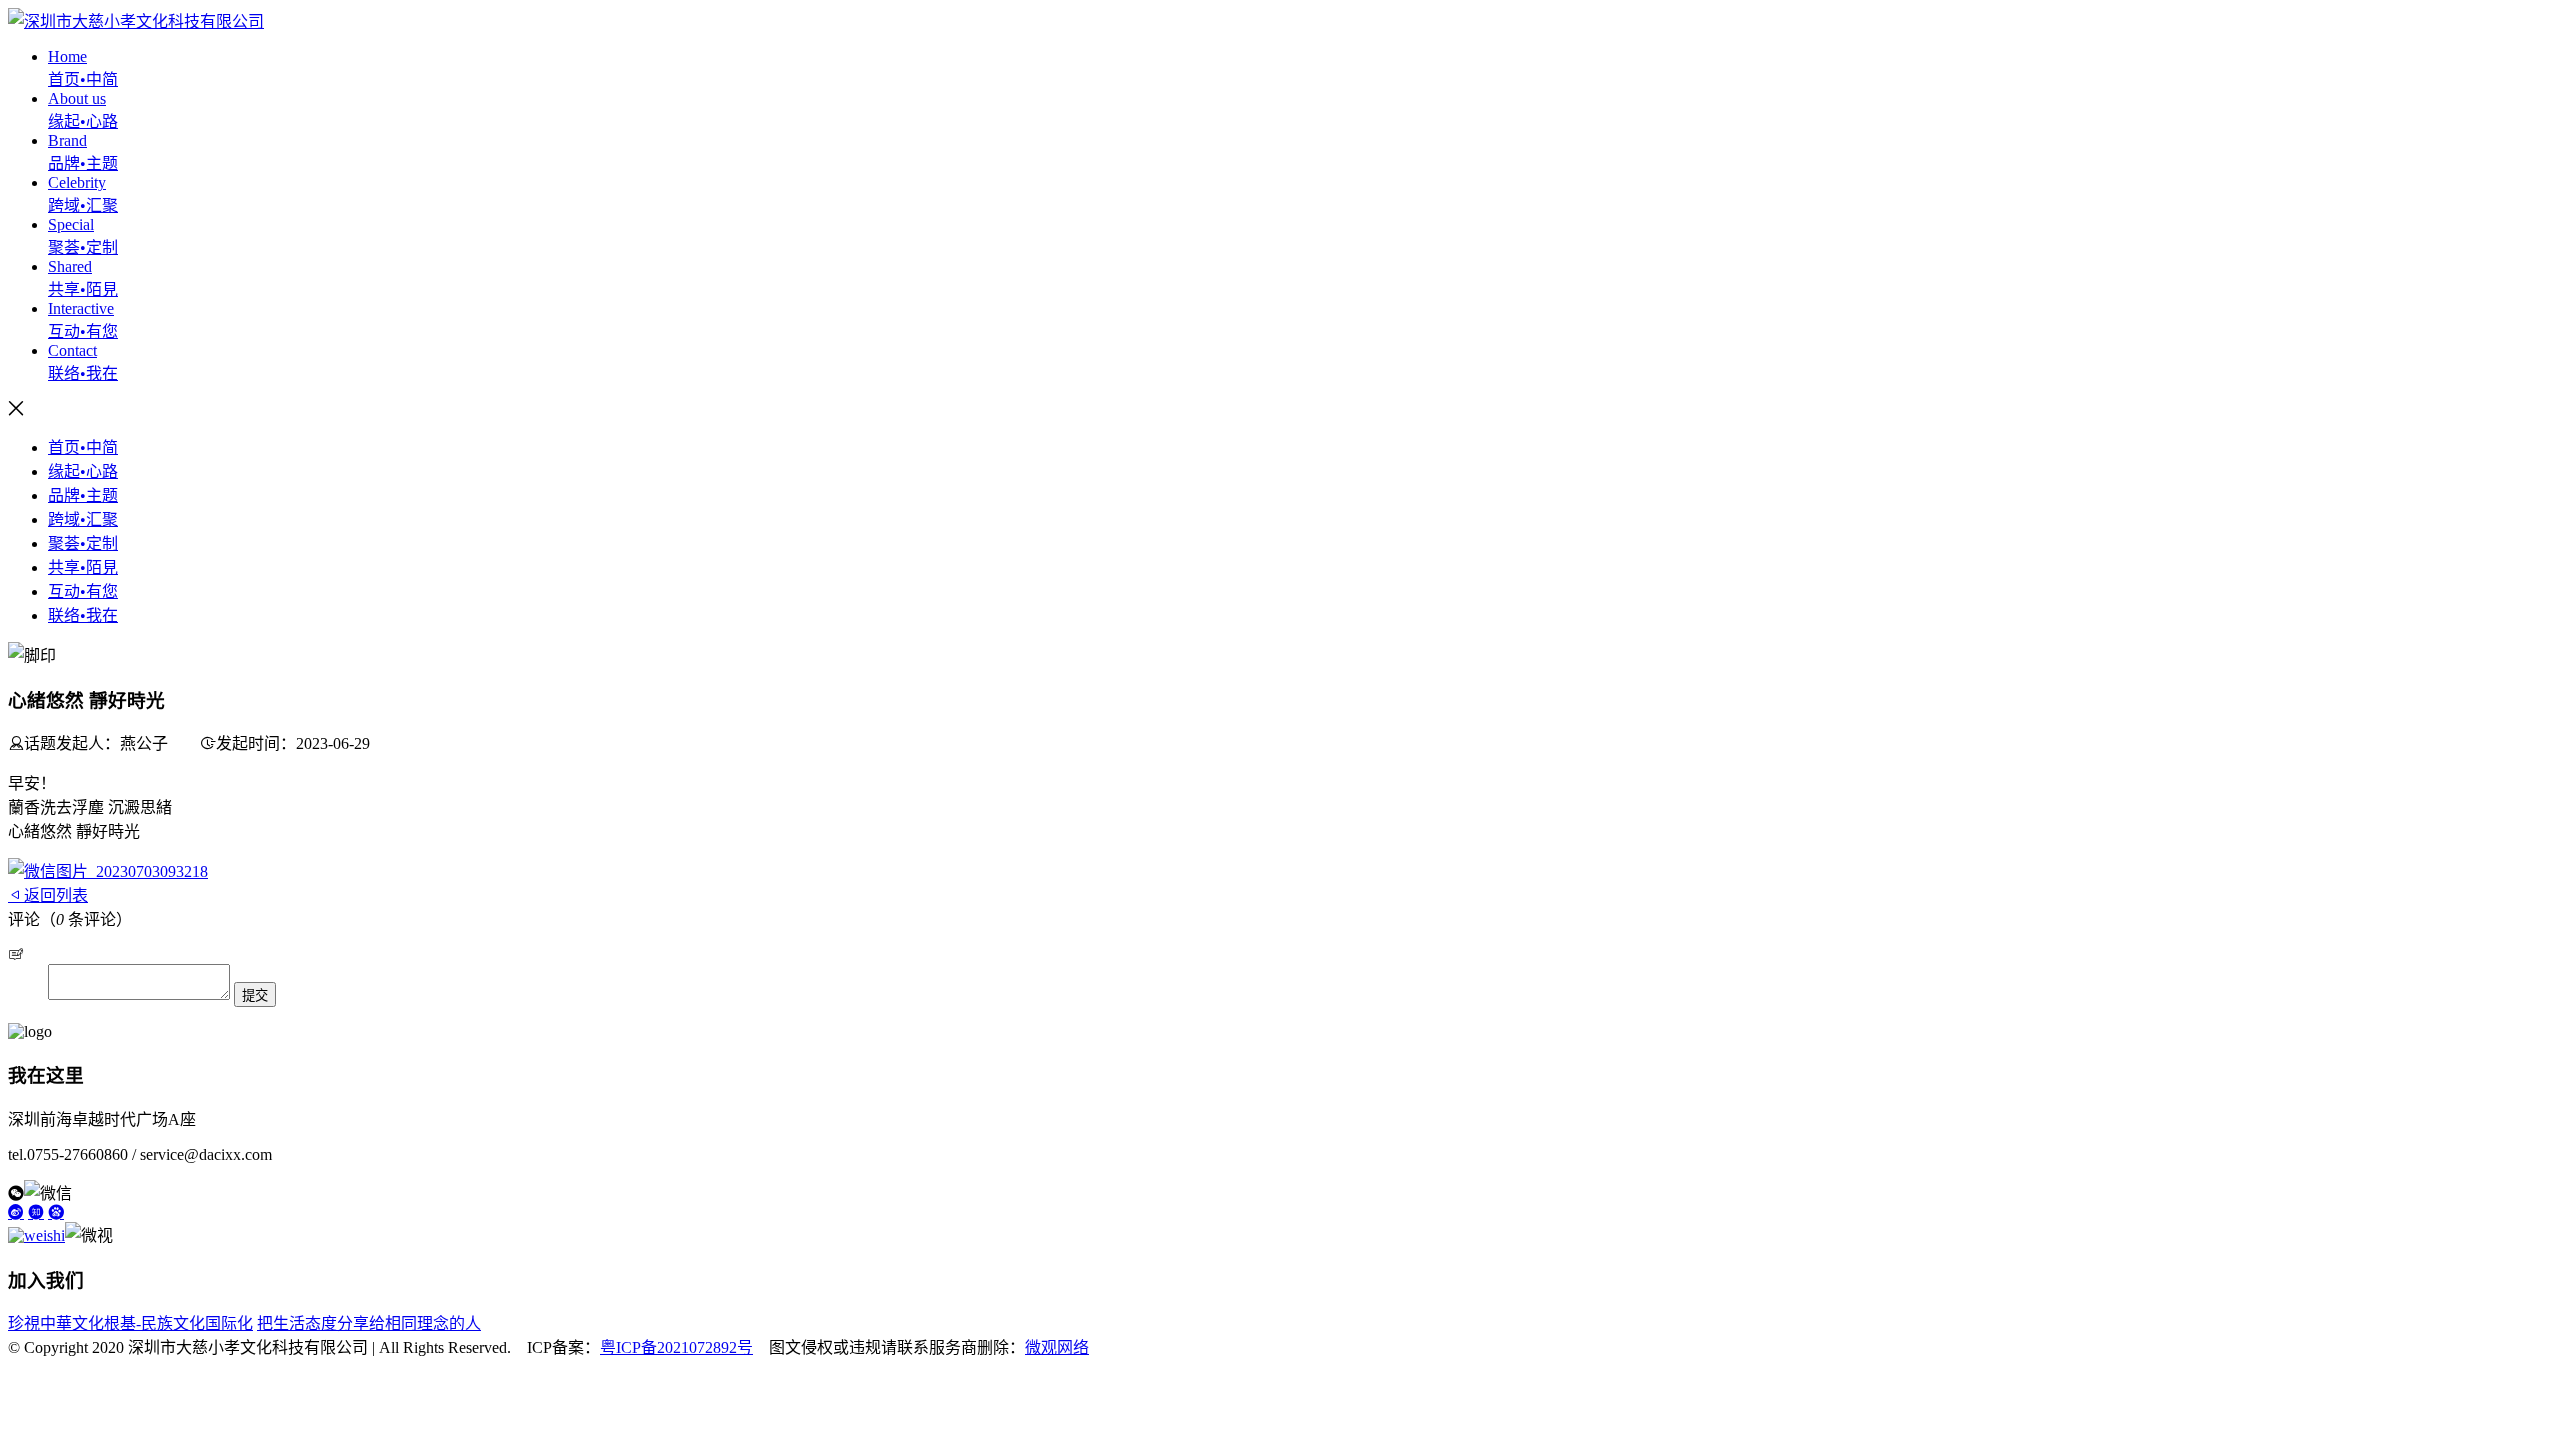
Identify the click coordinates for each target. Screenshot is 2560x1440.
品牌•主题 (83, 495)
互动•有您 (83, 591)
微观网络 (1057, 1347)
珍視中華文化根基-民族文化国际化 (130, 1323)
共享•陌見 (83, 567)
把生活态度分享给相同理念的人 (369, 1323)
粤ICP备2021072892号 (676, 1347)
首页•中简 (83, 447)
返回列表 (56, 895)
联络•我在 (83, 615)
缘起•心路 (83, 471)
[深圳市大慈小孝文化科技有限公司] (136, 21)
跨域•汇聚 (83, 519)
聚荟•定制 (83, 543)
